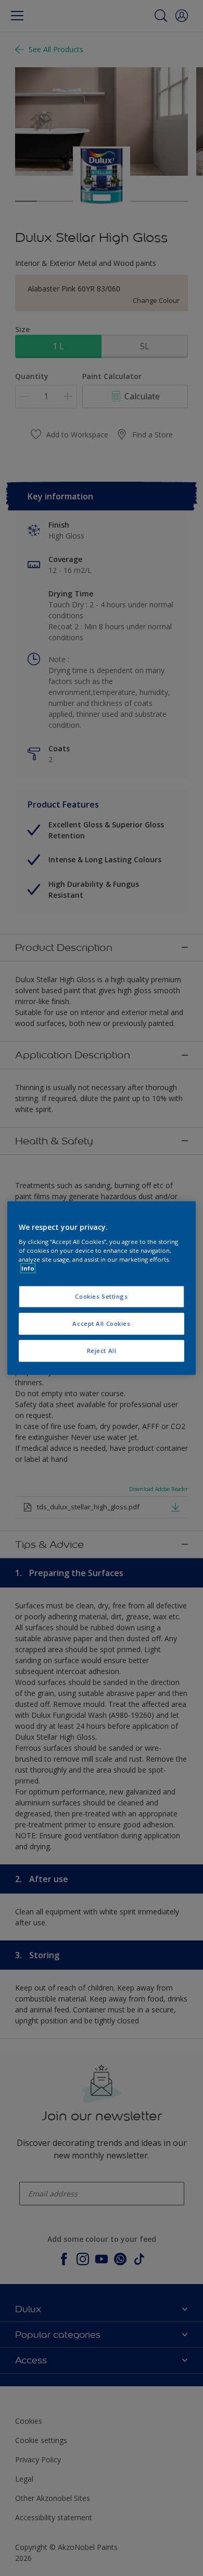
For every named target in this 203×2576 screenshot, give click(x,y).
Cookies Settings (101, 1297)
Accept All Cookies (101, 1323)
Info (28, 1268)
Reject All (102, 1351)
